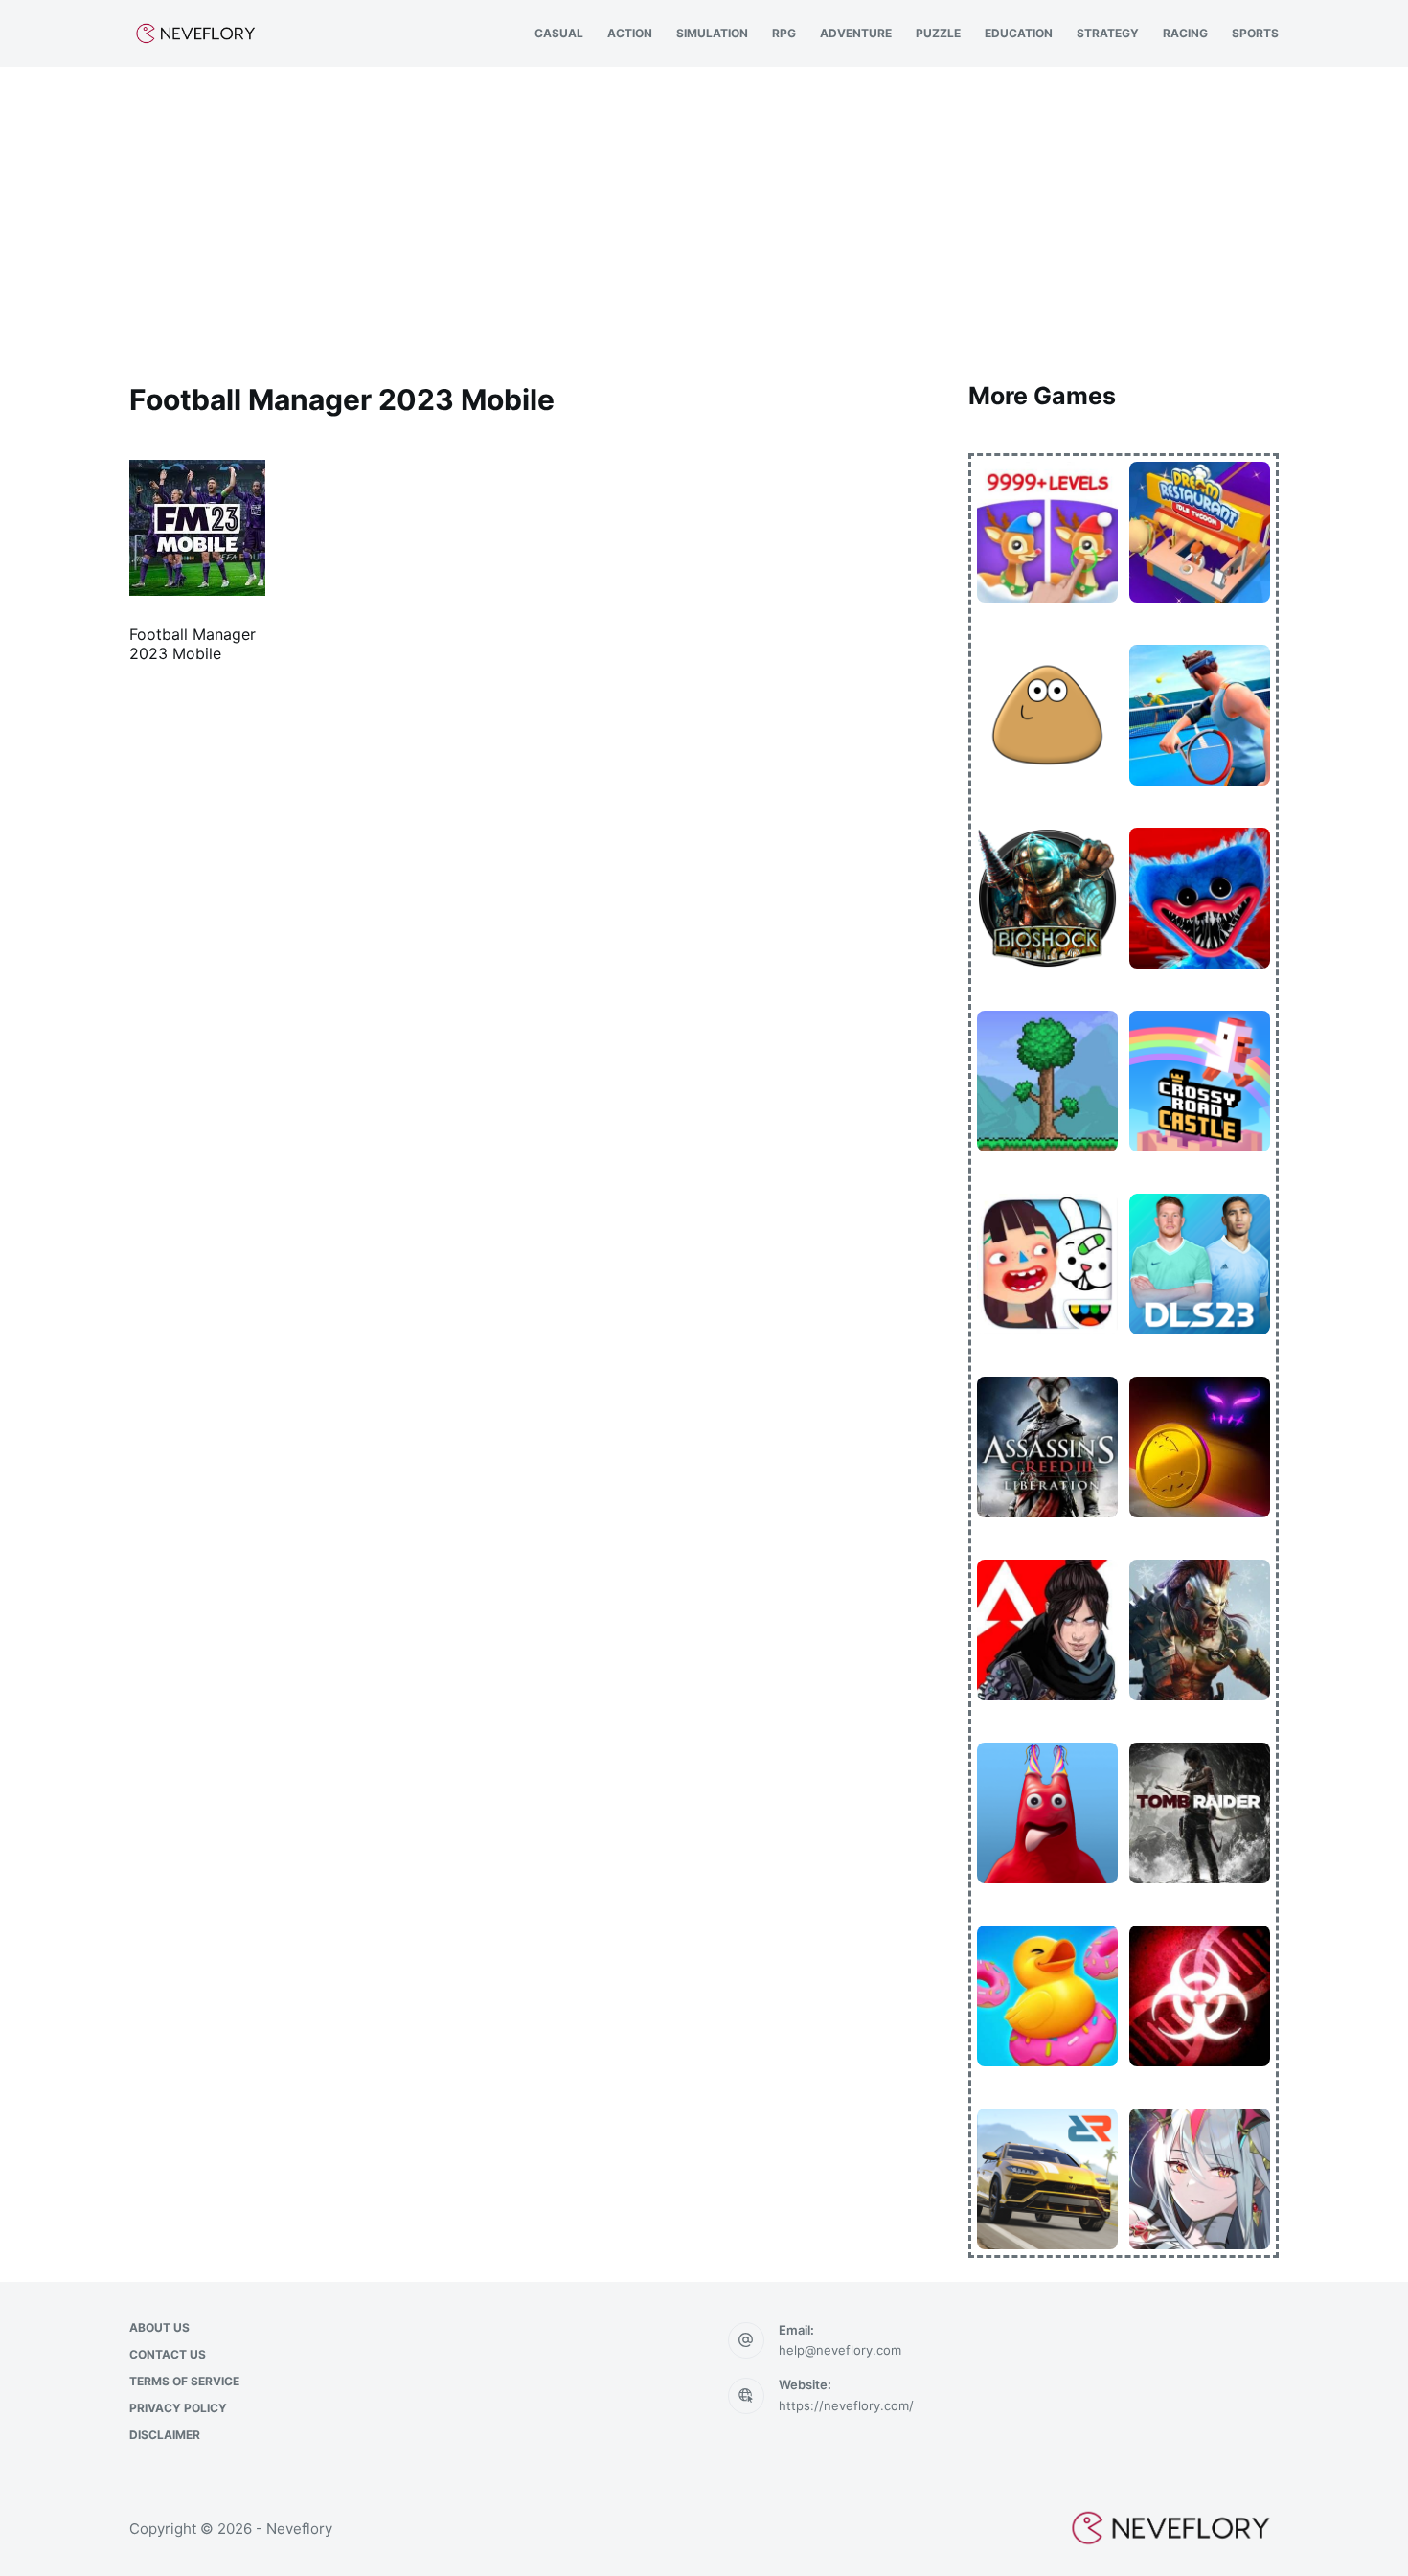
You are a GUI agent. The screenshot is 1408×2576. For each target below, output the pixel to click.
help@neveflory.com (840, 2350)
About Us (159, 2327)
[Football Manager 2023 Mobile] (197, 528)
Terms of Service (184, 2381)
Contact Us (168, 2354)
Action (630, 33)
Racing (1185, 33)
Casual (559, 33)
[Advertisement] (704, 211)
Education (1019, 33)
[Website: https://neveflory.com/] (746, 2396)
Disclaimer (165, 2435)
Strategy (1108, 33)
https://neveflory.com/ (846, 2405)
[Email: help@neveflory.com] (746, 2340)
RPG (784, 33)
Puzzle (938, 33)
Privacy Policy (178, 2408)
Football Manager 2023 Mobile (193, 644)
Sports (1255, 33)
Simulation (712, 33)
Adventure (856, 33)
